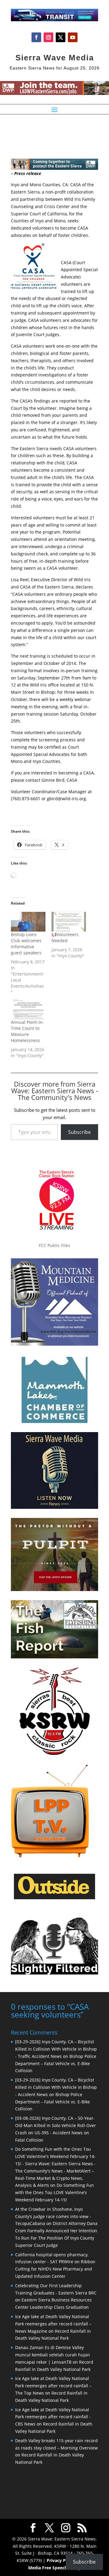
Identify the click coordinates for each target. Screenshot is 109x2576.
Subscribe (79, 1132)
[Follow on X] (61, 37)
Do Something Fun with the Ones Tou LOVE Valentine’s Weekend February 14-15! (54, 2192)
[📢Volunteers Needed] (69, 922)
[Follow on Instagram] (48, 37)
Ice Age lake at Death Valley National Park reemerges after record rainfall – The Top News (53, 2386)
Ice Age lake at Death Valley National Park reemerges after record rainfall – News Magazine (53, 2324)
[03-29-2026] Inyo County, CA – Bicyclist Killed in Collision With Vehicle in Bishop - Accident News (56, 2087)
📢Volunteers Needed (65, 937)
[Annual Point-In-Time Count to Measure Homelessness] (28, 1009)
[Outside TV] (54, 1898)
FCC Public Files (54, 1245)
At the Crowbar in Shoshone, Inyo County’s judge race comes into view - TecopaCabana (53, 2216)
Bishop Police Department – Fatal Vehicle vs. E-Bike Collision (56, 2063)
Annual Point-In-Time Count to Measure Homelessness (27, 1031)
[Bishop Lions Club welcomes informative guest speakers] (28, 922)
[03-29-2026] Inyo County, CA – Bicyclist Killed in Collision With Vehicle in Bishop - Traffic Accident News (56, 2049)
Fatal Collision (29, 2140)
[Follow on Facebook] (36, 37)
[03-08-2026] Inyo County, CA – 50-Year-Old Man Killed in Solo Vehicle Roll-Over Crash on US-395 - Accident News (56, 2125)
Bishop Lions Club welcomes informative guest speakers (26, 944)
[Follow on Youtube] (73, 37)
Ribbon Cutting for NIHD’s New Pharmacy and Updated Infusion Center (55, 2269)
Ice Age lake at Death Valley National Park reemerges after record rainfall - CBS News (53, 2417)
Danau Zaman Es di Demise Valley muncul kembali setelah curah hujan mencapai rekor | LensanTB (53, 2355)
